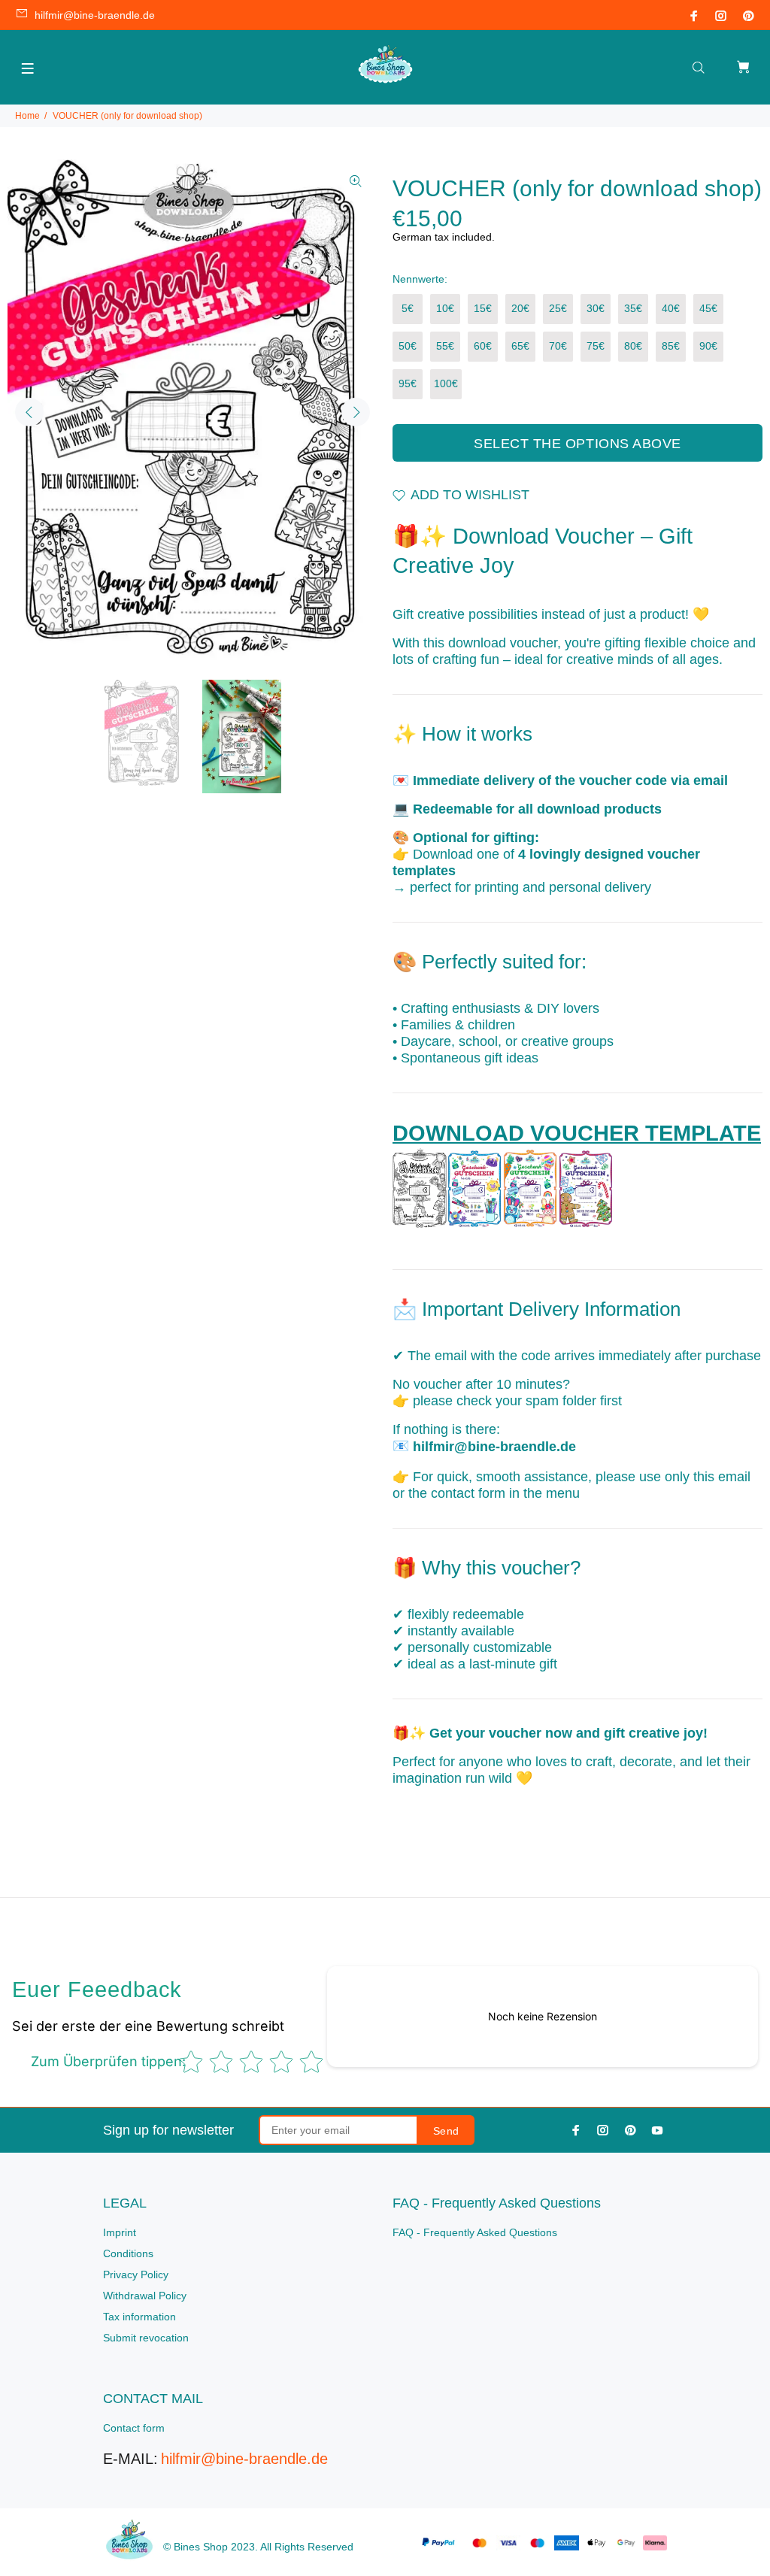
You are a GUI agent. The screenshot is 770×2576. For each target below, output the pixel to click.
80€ (633, 346)
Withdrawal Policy (145, 2296)
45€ (708, 308)
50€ (408, 346)
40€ (671, 308)
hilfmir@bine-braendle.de (95, 15)
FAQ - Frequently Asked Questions (475, 2232)
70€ (558, 346)
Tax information (139, 2317)
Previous (29, 412)
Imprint (120, 2232)
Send (446, 2131)
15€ (483, 308)
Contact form (134, 2428)
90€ (708, 346)
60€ (483, 346)
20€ (520, 308)
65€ (520, 346)
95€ (408, 383)
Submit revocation (146, 2338)
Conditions (128, 2253)
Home (27, 116)
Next (356, 412)
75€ (596, 346)
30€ (596, 308)
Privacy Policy (136, 2274)
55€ (445, 346)
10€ (445, 308)
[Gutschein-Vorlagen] (503, 1188)
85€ (671, 346)
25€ (558, 308)
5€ (408, 308)
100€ (446, 383)
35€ (633, 308)
